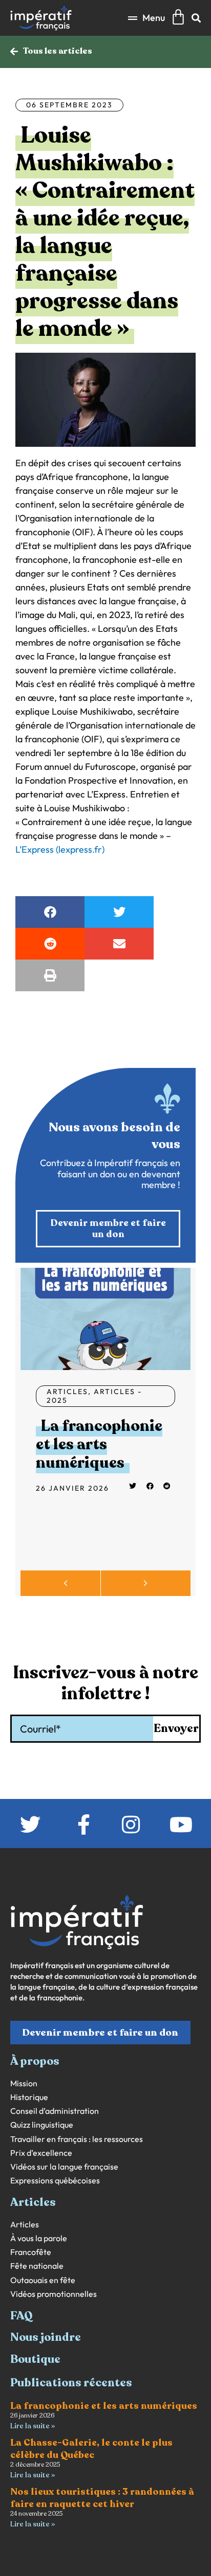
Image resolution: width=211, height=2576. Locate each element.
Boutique (35, 2359)
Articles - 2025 (94, 1396)
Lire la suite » (33, 2426)
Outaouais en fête (43, 2280)
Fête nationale (37, 2266)
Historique (29, 2097)
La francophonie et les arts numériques (99, 1444)
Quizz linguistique (42, 2125)
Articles (67, 1392)
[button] (146, 18)
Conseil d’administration (55, 2111)
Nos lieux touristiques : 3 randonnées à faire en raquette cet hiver (102, 2498)
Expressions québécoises (55, 2181)
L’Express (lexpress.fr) (60, 849)
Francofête (31, 2252)
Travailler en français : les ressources (77, 2139)
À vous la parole (39, 2238)
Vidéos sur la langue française (64, 2167)
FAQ (22, 2316)
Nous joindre (46, 2337)
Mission (24, 2083)
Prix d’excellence (41, 2153)
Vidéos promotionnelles (54, 2294)
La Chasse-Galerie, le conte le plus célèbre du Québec (91, 2448)
